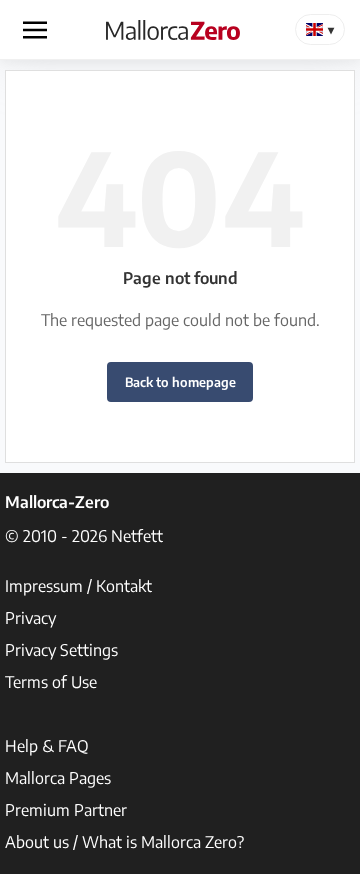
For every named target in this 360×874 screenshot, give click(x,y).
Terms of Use (51, 682)
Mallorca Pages (58, 778)
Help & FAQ (47, 746)
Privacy (30, 618)
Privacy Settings (61, 650)
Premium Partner (66, 810)
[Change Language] (320, 29)
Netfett (137, 536)
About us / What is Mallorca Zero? (124, 842)
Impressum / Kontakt (78, 586)
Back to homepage (180, 382)
